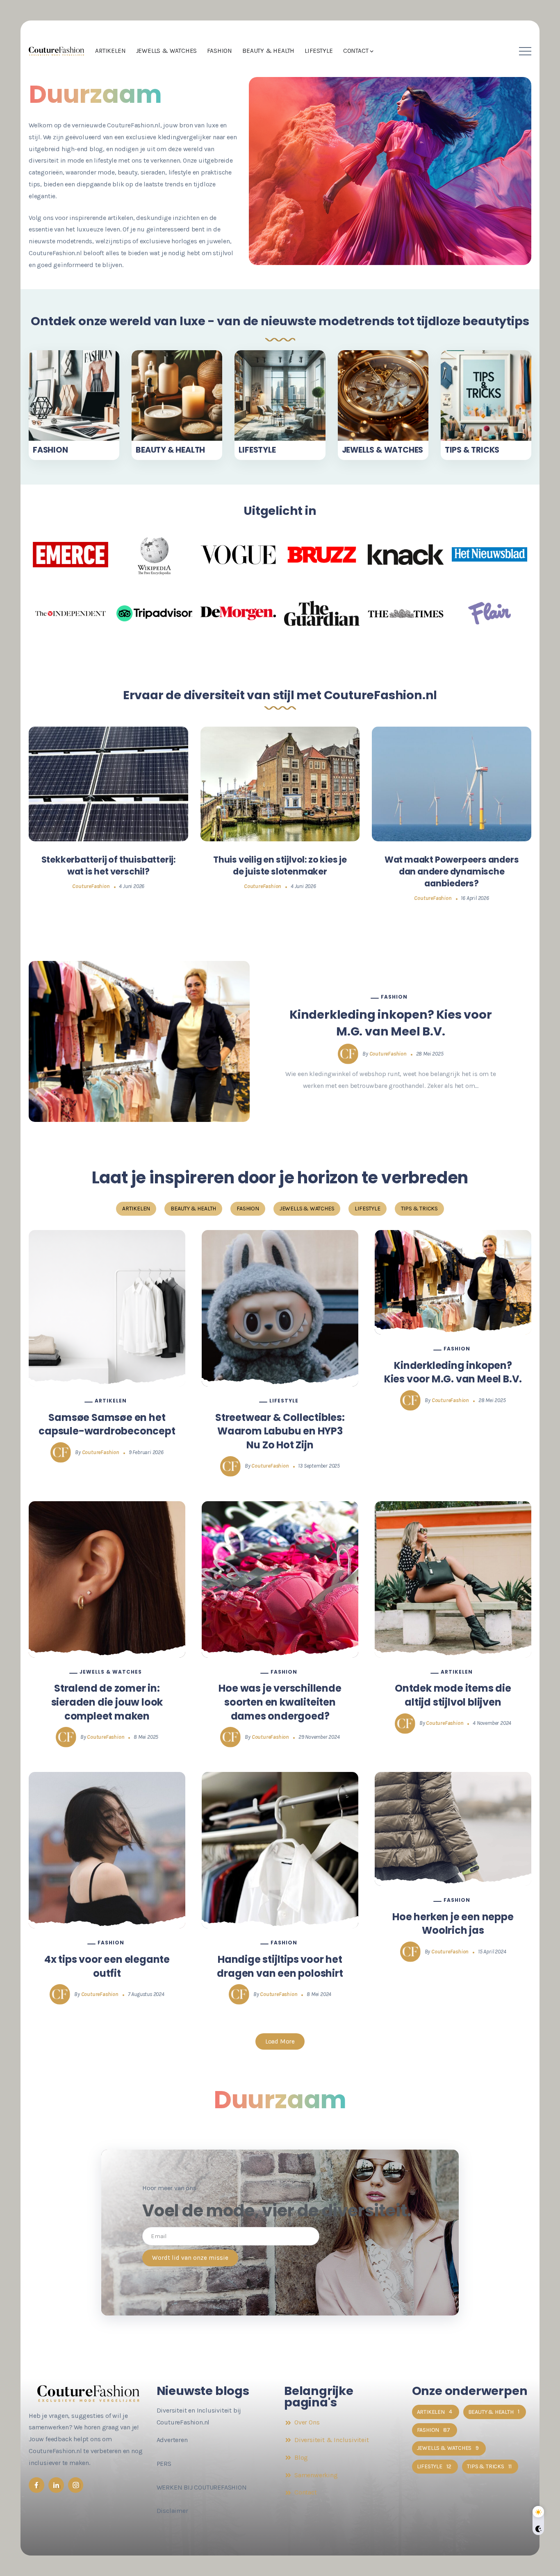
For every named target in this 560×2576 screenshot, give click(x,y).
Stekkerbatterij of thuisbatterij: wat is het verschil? (108, 865)
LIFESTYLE (257, 450)
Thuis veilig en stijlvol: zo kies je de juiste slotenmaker (280, 865)
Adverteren (172, 2440)
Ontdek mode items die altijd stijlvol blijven (453, 1695)
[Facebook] (36, 2485)
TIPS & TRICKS (472, 450)
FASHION (50, 450)
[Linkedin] (56, 2485)
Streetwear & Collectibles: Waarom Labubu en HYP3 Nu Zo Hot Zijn (280, 1431)
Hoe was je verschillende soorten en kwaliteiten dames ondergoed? (280, 1702)
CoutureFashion (91, 886)
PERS (164, 2464)
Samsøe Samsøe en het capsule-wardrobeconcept (107, 1424)
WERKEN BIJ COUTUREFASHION (202, 2487)
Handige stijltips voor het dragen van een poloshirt (280, 1966)
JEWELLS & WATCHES (383, 450)
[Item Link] (74, 395)
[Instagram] (76, 2485)
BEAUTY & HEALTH (170, 450)
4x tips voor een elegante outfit (107, 1966)
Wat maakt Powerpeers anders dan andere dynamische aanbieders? (452, 871)
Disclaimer (172, 2511)
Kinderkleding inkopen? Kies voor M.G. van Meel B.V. (391, 1023)
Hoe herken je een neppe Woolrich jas (453, 1924)
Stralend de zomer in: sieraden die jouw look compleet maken (107, 1702)
